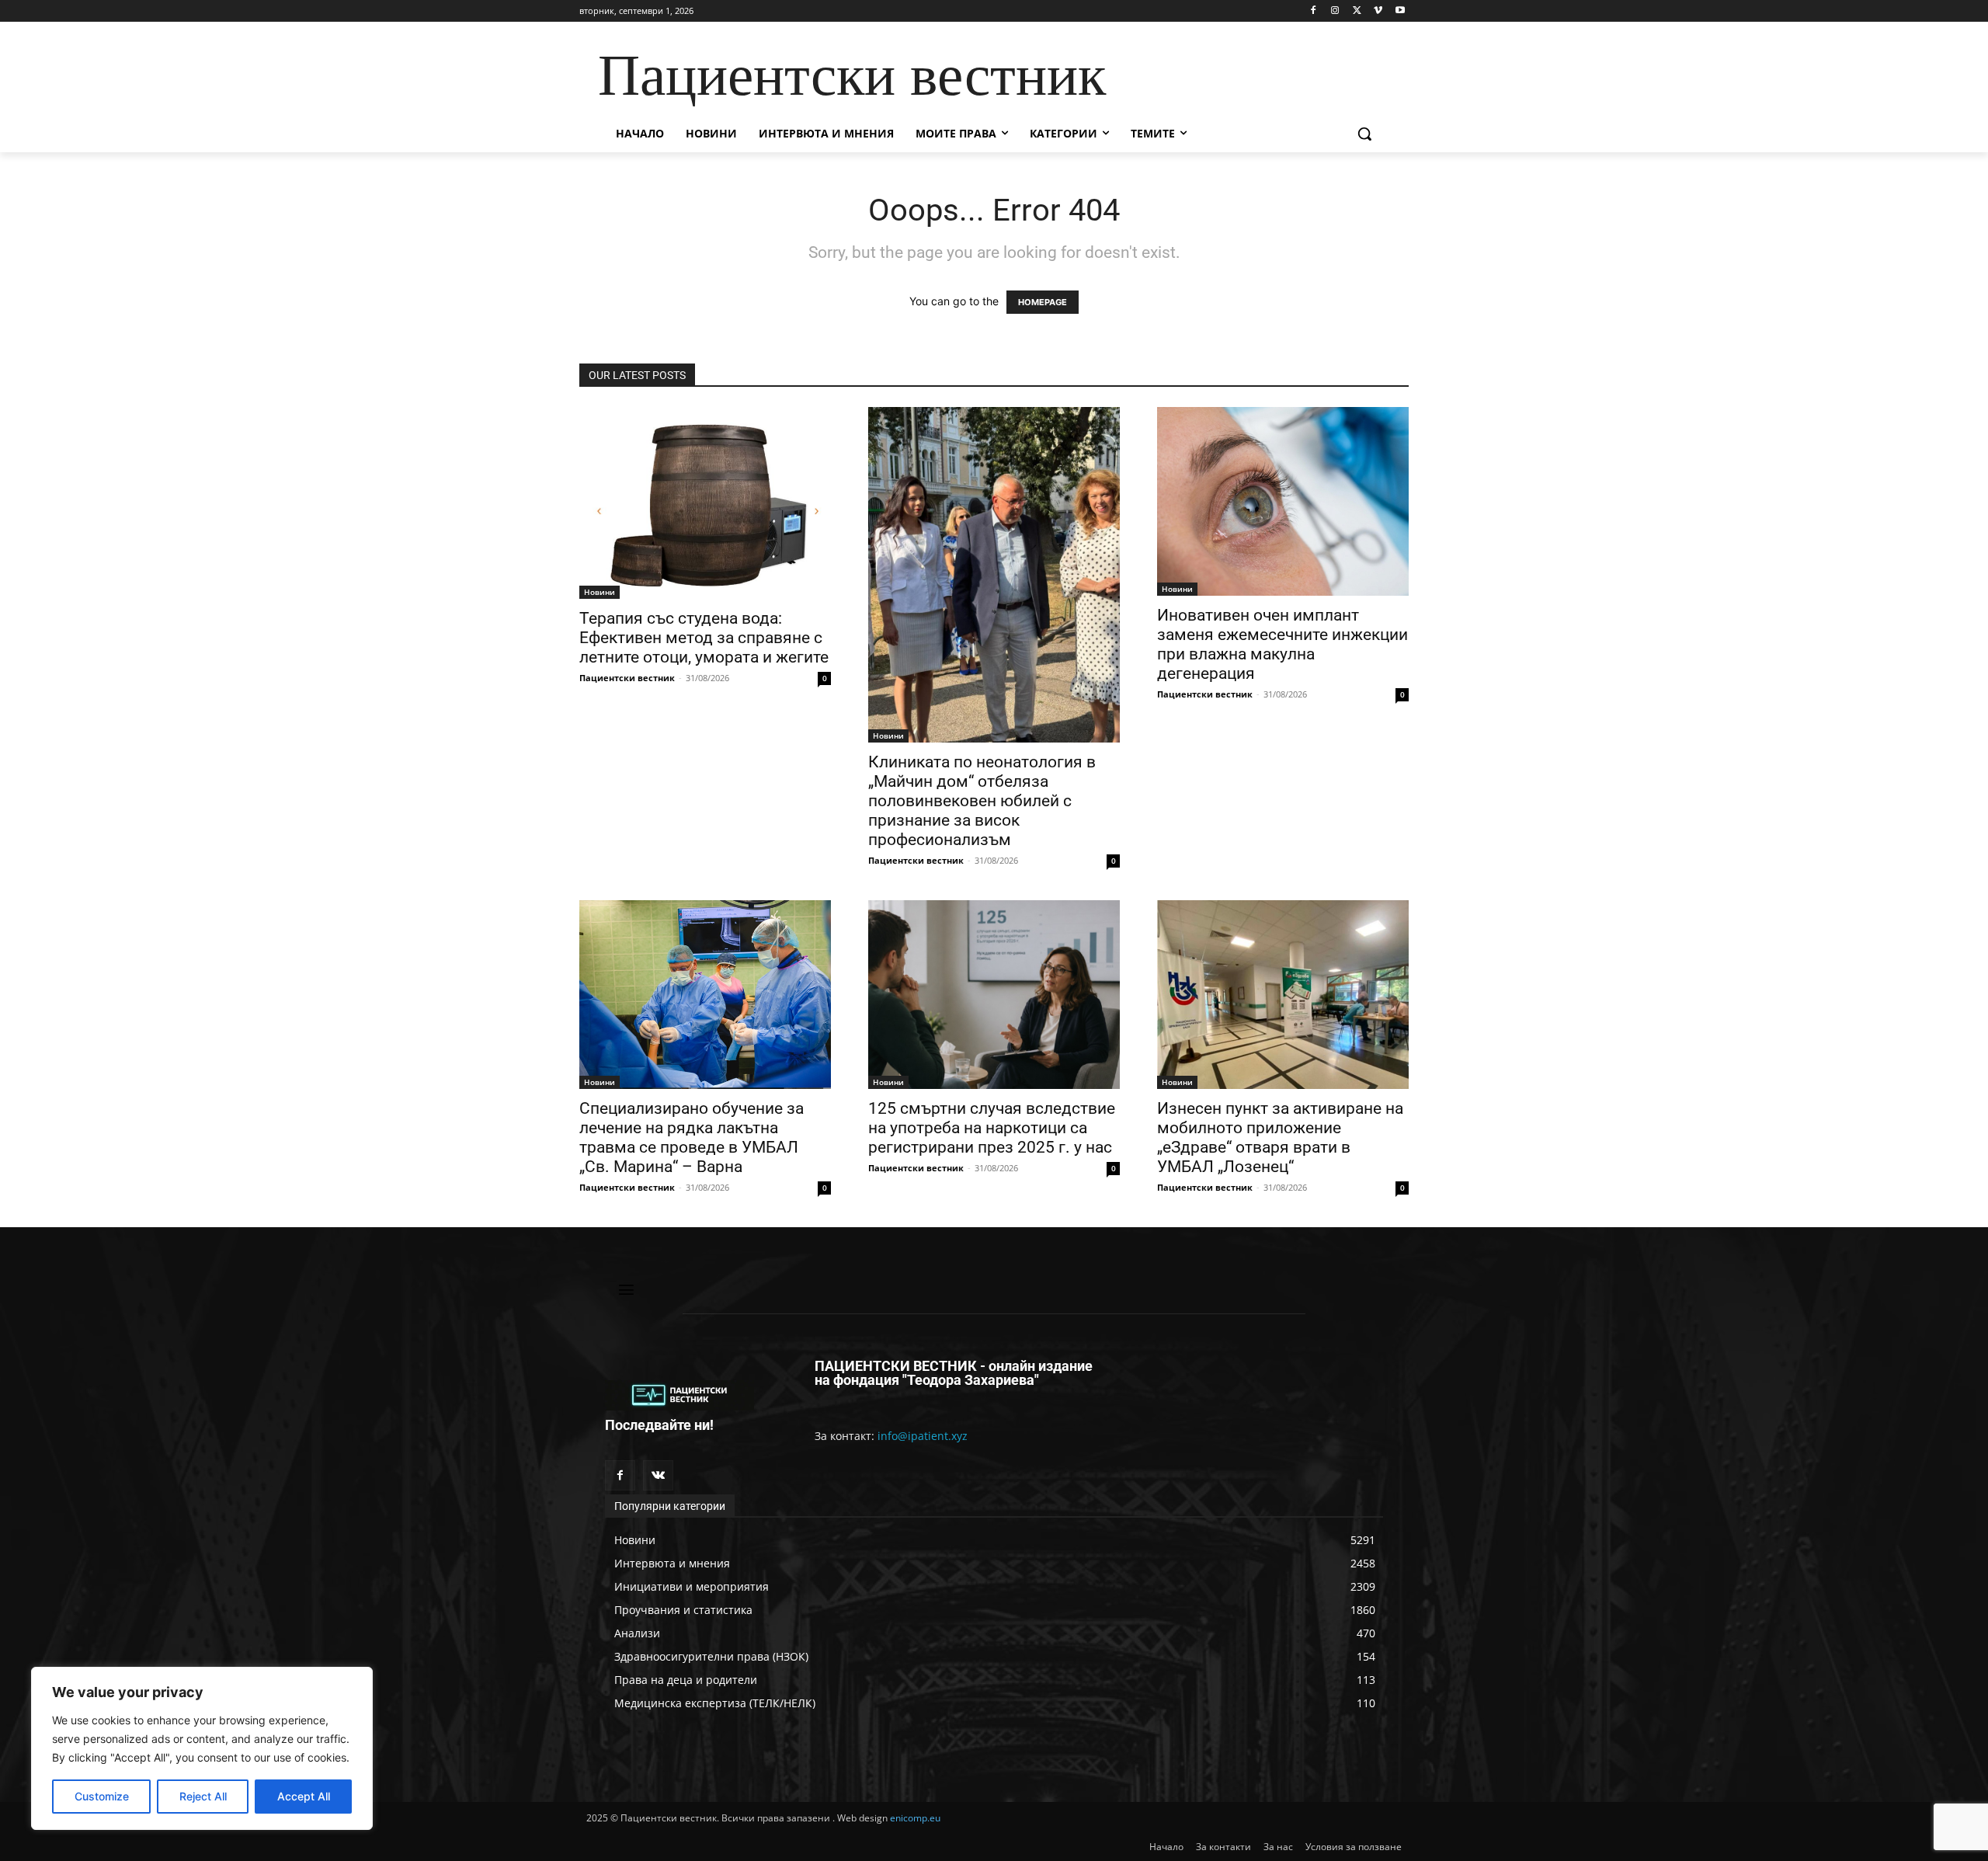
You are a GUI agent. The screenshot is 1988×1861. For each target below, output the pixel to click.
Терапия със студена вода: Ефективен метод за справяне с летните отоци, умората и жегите (704, 638)
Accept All (304, 1796)
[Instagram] (1335, 11)
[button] (1364, 134)
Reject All (203, 1796)
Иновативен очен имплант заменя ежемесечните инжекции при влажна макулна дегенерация (1282, 644)
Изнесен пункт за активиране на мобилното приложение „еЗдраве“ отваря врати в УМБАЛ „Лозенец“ (1280, 1137)
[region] (202, 1748)
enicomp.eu (915, 1818)
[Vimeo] (1378, 11)
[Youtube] (1400, 11)
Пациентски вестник (627, 678)
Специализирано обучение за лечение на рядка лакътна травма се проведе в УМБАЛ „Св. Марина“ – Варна (692, 1137)
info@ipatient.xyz (923, 1436)
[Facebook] (1314, 11)
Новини (600, 592)
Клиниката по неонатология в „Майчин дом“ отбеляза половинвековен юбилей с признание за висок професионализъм (982, 801)
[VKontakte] (658, 1475)
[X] (1357, 11)
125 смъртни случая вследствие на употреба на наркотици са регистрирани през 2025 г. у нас (992, 1128)
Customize (102, 1796)
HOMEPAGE (1043, 302)
